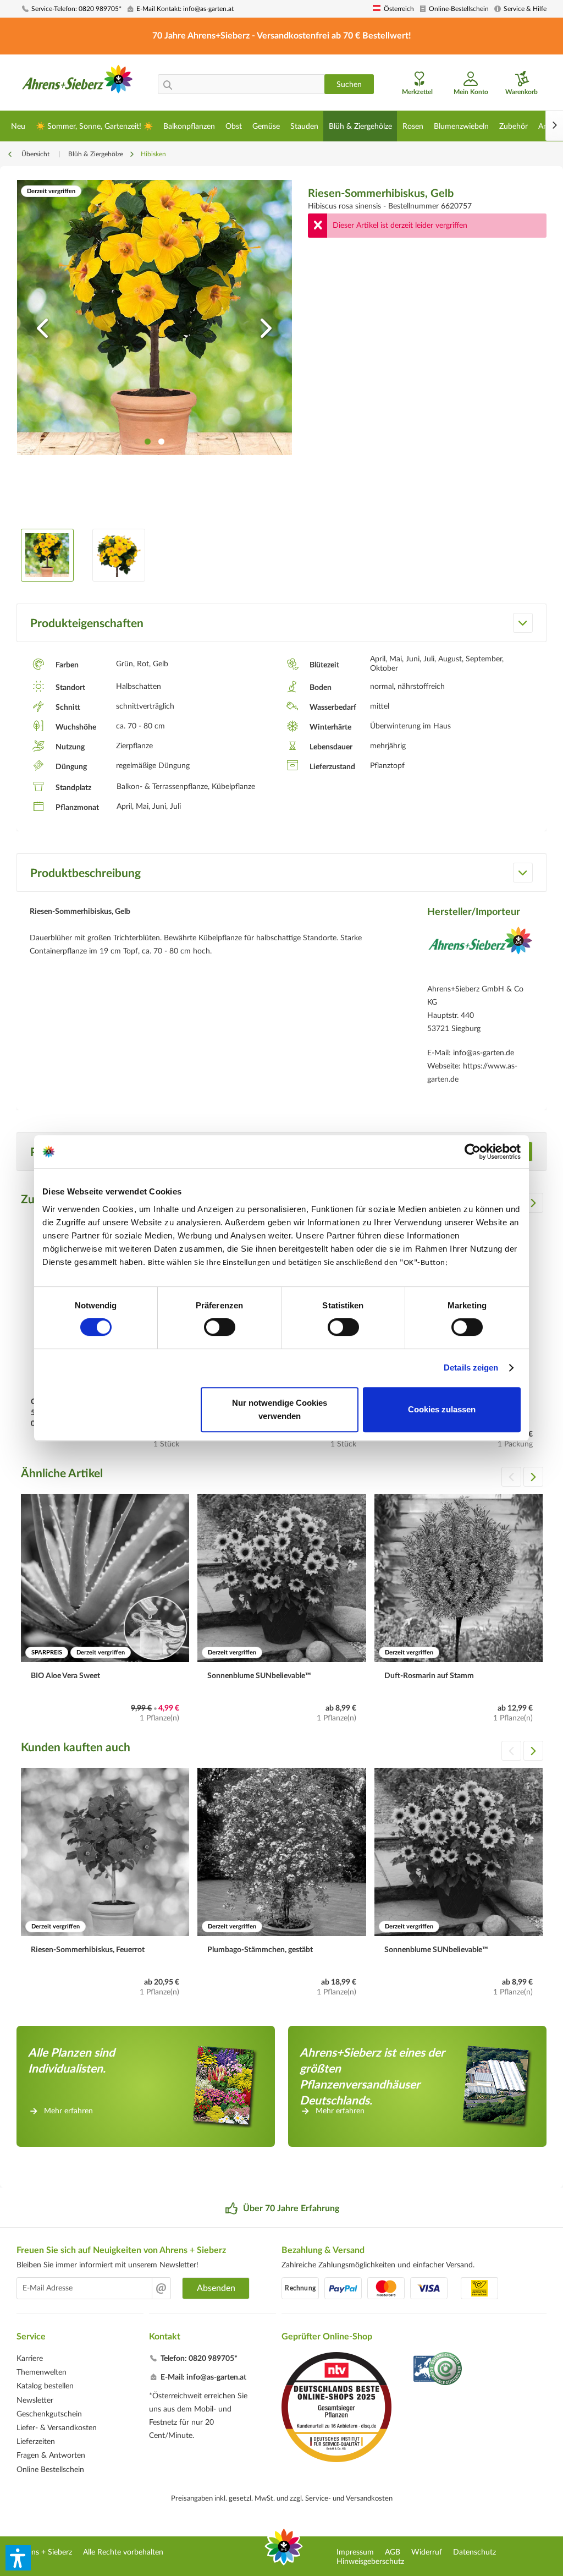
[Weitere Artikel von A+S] (480, 952)
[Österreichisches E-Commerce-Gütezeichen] (438, 2370)
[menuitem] (71, 9)
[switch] (220, 1327)
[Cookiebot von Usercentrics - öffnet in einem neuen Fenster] (473, 1152)
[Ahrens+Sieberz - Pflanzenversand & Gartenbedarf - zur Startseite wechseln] (78, 84)
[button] (18, 2558)
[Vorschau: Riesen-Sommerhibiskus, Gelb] (47, 555)
